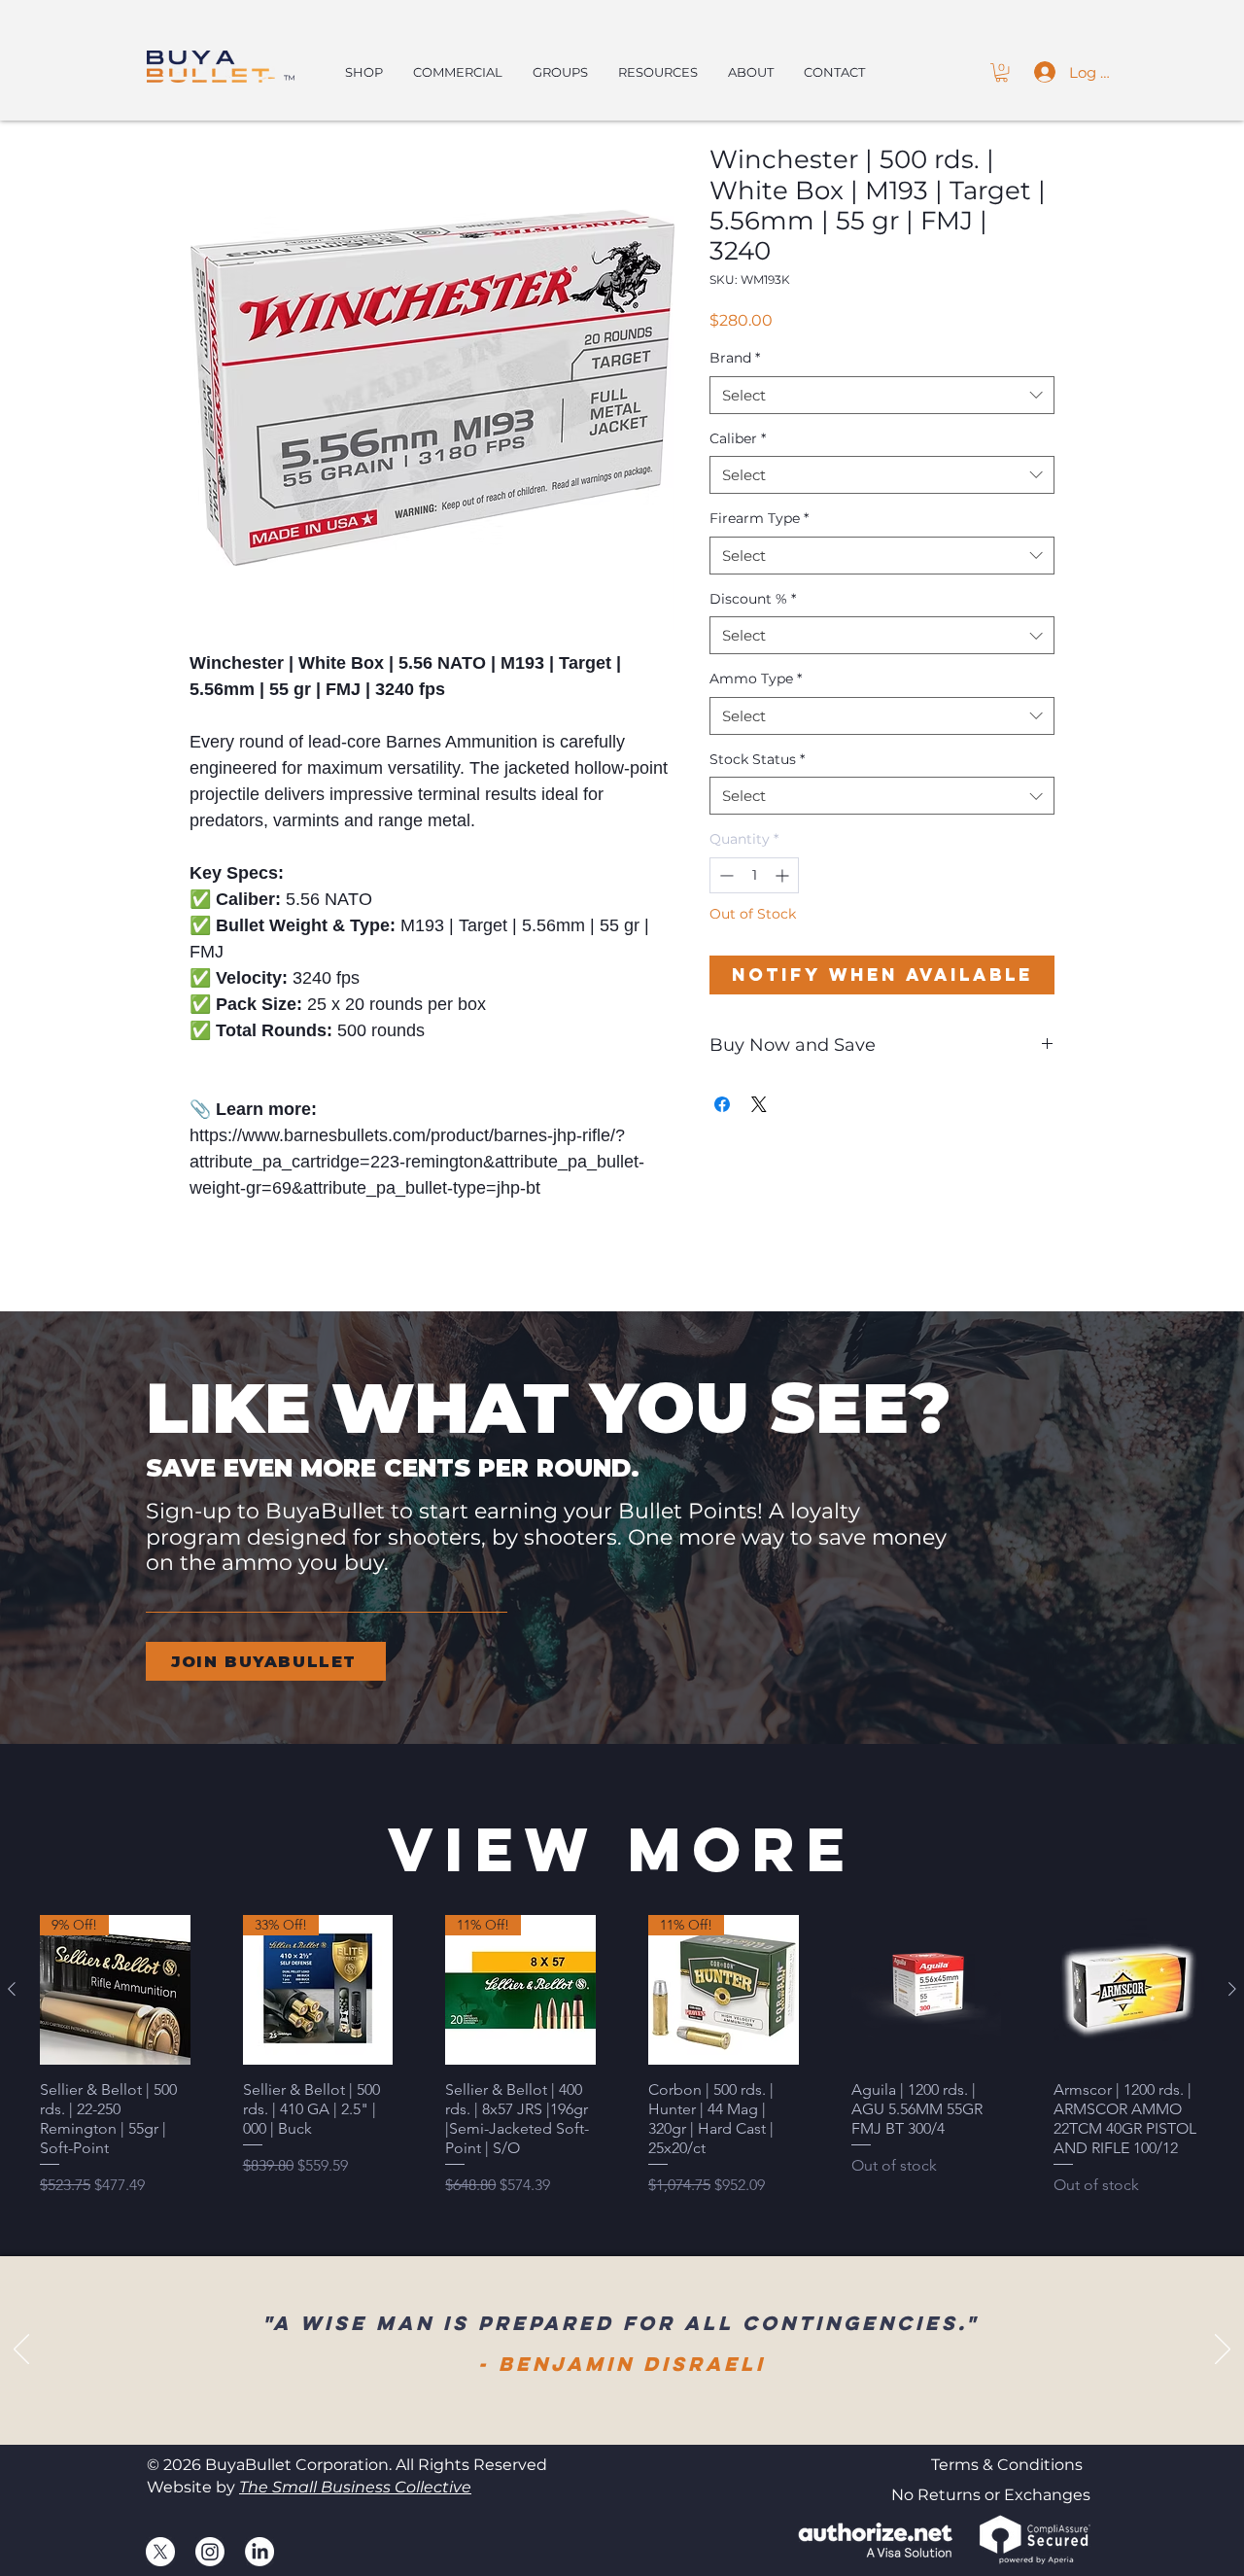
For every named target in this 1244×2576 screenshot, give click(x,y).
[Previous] (21, 2350)
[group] (622, 2056)
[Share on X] (759, 1104)
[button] (1002, 72)
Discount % (753, 599)
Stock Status (757, 759)
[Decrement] (725, 875)
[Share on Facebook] (722, 1104)
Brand (735, 358)
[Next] (1223, 2350)
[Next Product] (1232, 1989)
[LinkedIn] (259, 2552)
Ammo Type (756, 679)
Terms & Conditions (1007, 2465)
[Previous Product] (12, 1989)
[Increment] (784, 875)
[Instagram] (210, 2552)
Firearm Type (759, 518)
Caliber (738, 438)
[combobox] (882, 395)
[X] (160, 2552)
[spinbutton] (754, 875)
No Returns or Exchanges (991, 2495)
